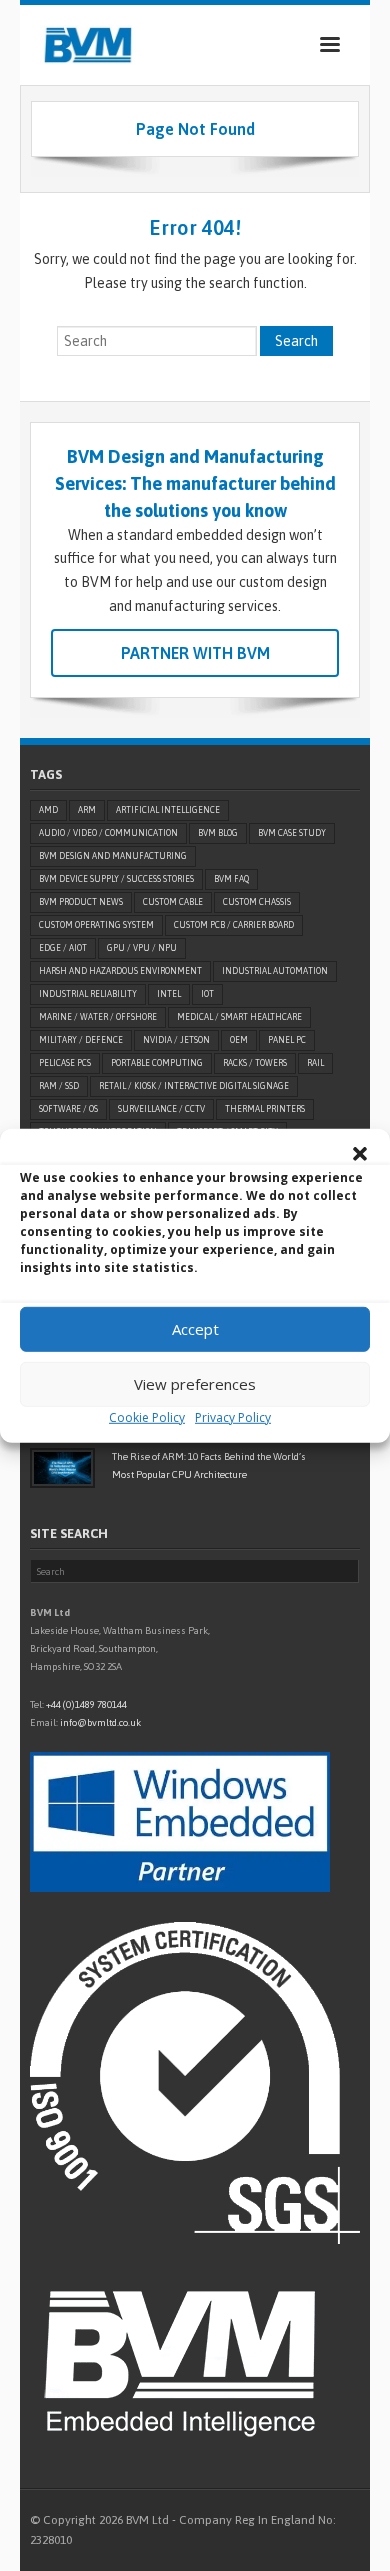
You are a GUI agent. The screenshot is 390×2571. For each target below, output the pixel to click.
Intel (169, 994)
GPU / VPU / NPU (142, 948)
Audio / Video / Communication (108, 833)
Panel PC (287, 1040)
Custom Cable (173, 902)
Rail (315, 1063)
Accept (195, 1329)
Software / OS (68, 1109)
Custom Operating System (96, 925)
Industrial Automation (275, 971)
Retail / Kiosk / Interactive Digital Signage (194, 1086)
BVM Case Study (292, 833)
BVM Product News (81, 902)
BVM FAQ (231, 879)
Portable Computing (157, 1063)
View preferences (195, 1384)
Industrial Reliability (88, 994)
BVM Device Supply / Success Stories (116, 879)
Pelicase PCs (65, 1063)
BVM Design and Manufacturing (113, 856)
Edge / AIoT (63, 948)
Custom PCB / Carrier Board (234, 925)
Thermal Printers (265, 1109)
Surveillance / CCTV (161, 1109)
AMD (48, 810)
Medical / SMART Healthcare (239, 1017)
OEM (239, 1040)
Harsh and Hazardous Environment (120, 971)
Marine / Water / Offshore (98, 1017)
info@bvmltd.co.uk (100, 1722)
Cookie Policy (147, 1416)
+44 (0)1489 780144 (86, 1704)
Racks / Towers (255, 1063)
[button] (360, 1153)
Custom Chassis (257, 902)
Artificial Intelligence (168, 810)
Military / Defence (81, 1040)
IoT (207, 994)
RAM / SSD (59, 1086)
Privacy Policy (233, 1416)
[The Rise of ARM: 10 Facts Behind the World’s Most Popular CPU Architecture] (62, 1468)
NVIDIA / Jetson (176, 1040)
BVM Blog (218, 833)
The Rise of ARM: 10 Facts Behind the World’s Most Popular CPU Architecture (209, 1465)
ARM (87, 810)
